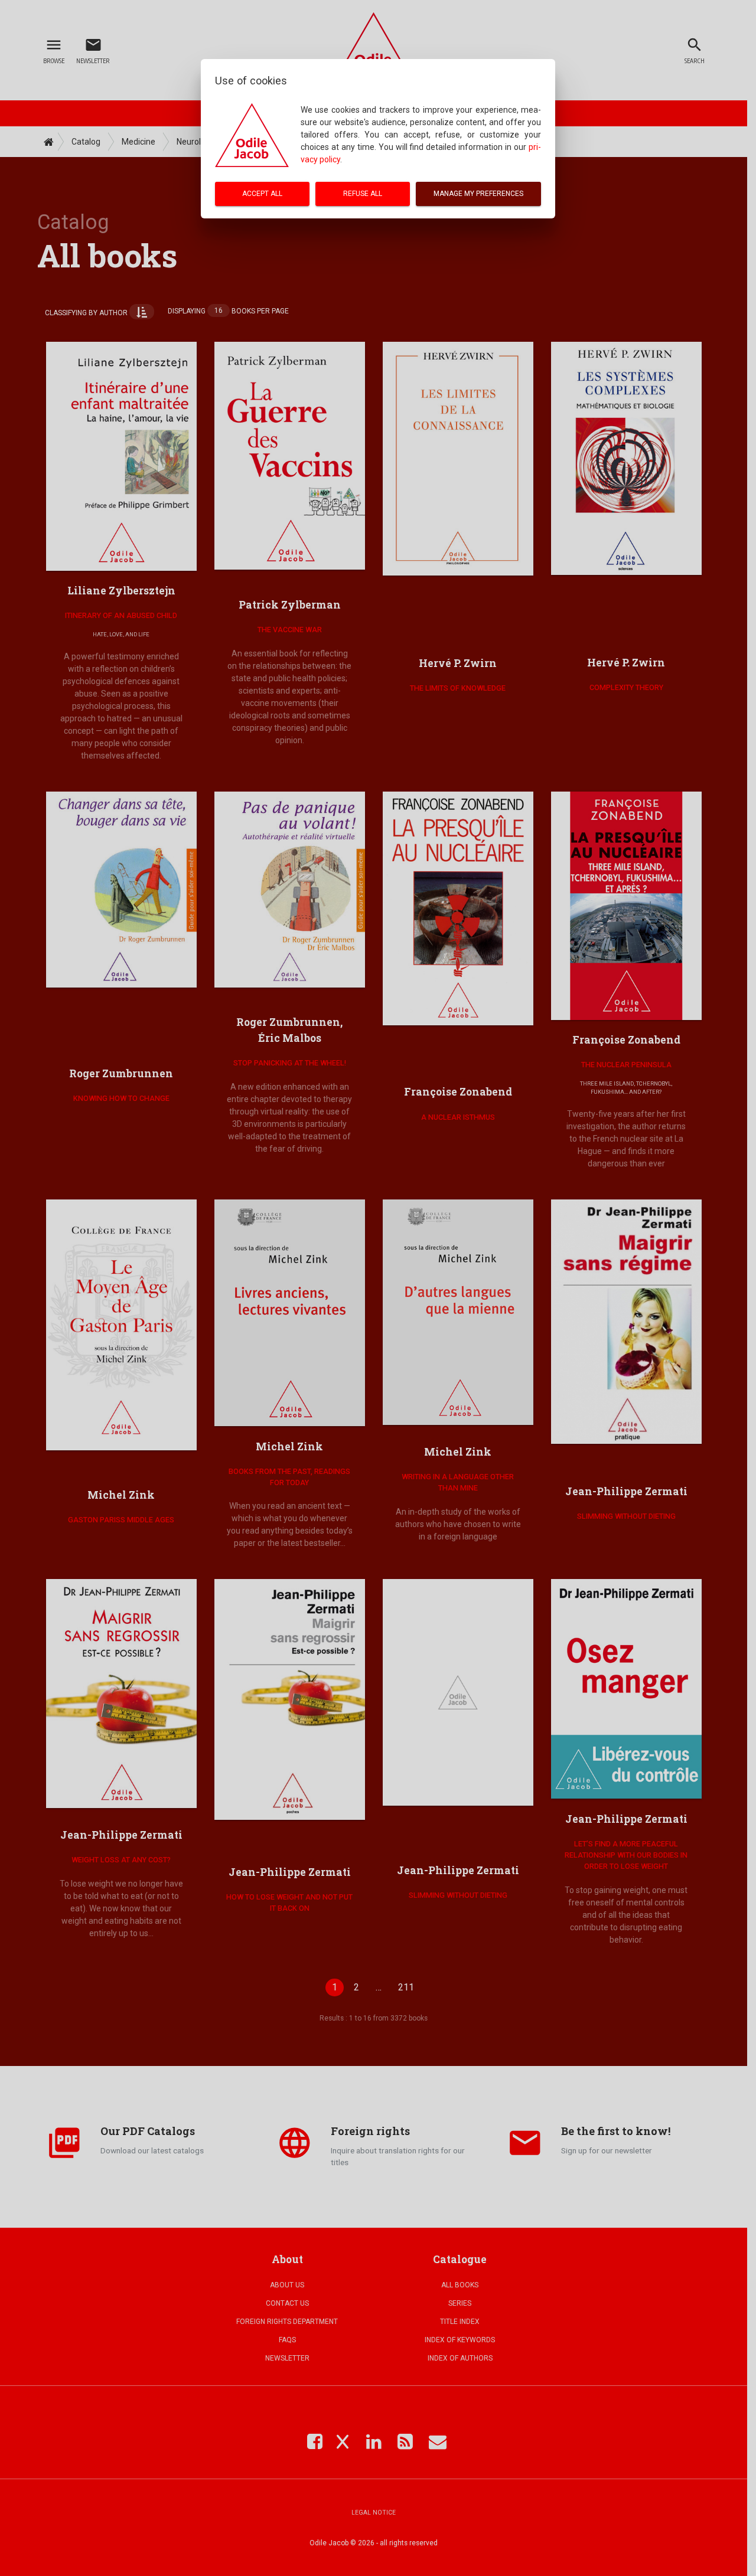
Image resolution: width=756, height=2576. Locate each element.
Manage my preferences (478, 194)
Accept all (262, 194)
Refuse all (363, 194)
